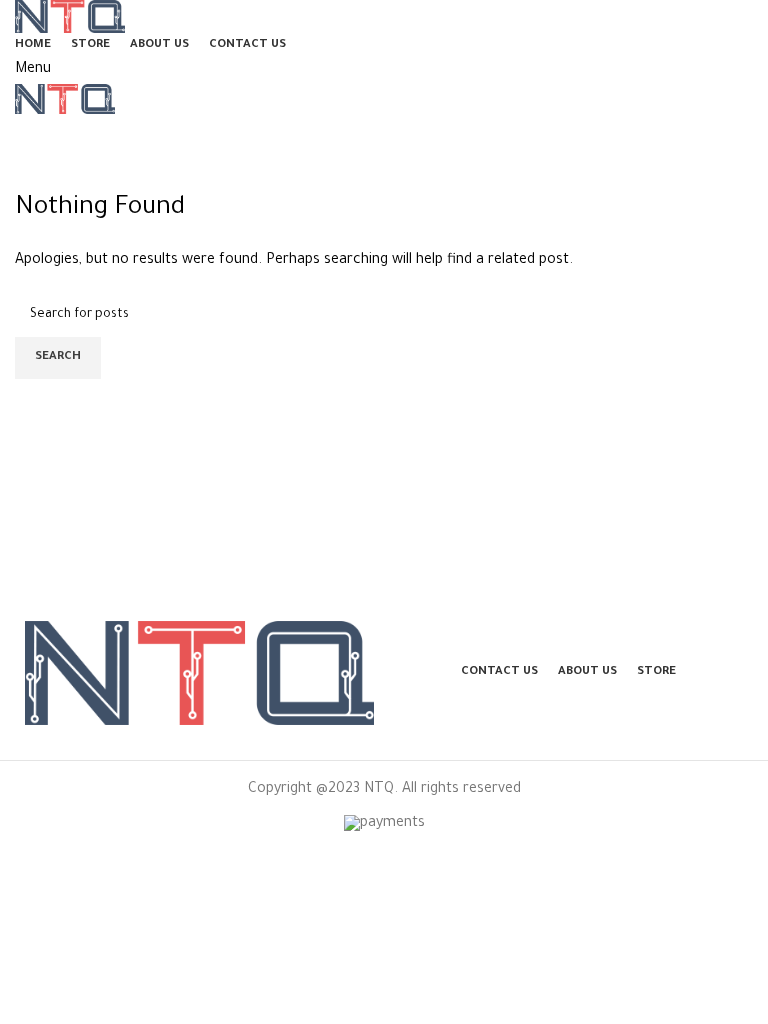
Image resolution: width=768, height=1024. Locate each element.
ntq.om (158, 133)
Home (30, 180)
